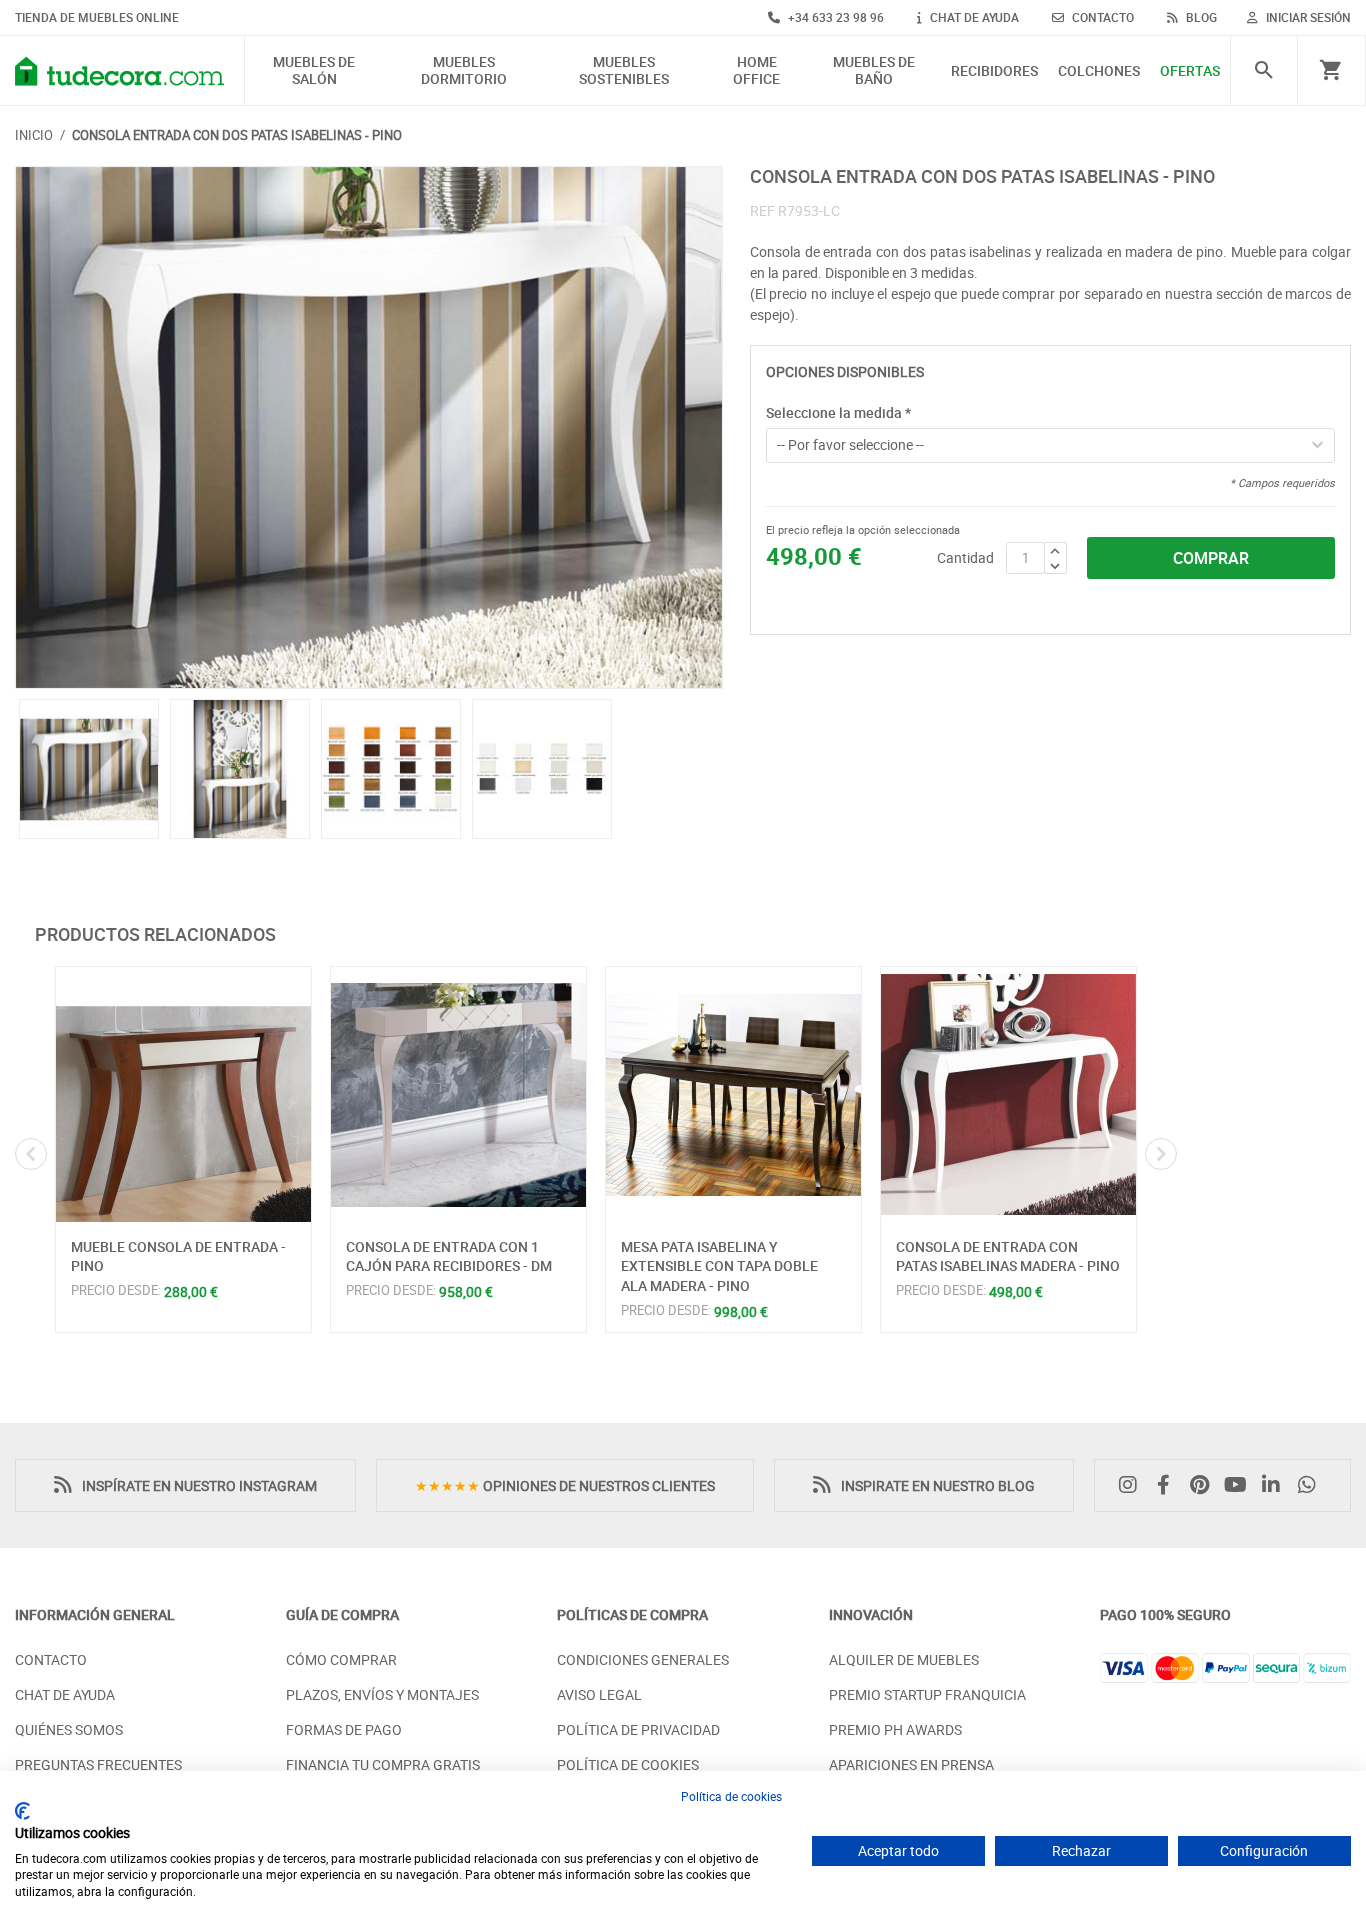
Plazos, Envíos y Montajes (382, 1694)
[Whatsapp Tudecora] (1312, 1485)
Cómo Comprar (341, 1659)
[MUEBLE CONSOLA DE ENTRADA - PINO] (183, 1094)
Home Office (756, 71)
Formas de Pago (344, 1729)
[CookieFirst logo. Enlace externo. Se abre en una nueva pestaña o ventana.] (22, 1811)
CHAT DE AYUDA (973, 17)
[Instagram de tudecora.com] (1133, 1485)
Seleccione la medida (838, 412)
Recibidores (994, 71)
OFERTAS (1190, 71)
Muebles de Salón (314, 71)
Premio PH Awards (895, 1729)
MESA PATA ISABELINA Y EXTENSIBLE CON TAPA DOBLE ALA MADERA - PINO (719, 1266)
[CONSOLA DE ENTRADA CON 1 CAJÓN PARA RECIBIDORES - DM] (458, 1094)
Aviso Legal (599, 1694)
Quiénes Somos (69, 1729)
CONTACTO (1101, 17)
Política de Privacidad (638, 1729)
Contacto (51, 1659)
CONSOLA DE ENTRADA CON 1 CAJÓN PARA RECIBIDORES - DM (449, 1256)
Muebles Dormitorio (464, 71)
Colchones (1099, 71)
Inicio (34, 135)
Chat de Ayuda (65, 1694)
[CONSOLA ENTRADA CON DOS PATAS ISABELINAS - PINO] (369, 428)
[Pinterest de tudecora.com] (1205, 1485)
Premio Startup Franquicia (927, 1694)
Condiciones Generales (643, 1659)
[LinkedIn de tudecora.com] (1276, 1485)
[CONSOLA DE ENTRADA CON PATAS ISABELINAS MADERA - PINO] (1008, 1094)
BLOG (1200, 17)
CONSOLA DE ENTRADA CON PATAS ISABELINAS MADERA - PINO (1008, 1256)
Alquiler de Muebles (904, 1659)
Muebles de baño (874, 71)
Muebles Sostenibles (624, 71)
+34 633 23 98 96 (834, 17)
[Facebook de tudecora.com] (1169, 1485)
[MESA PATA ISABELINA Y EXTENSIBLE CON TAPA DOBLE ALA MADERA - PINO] (733, 1094)
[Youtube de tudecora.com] (1241, 1485)
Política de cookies (731, 1796)
